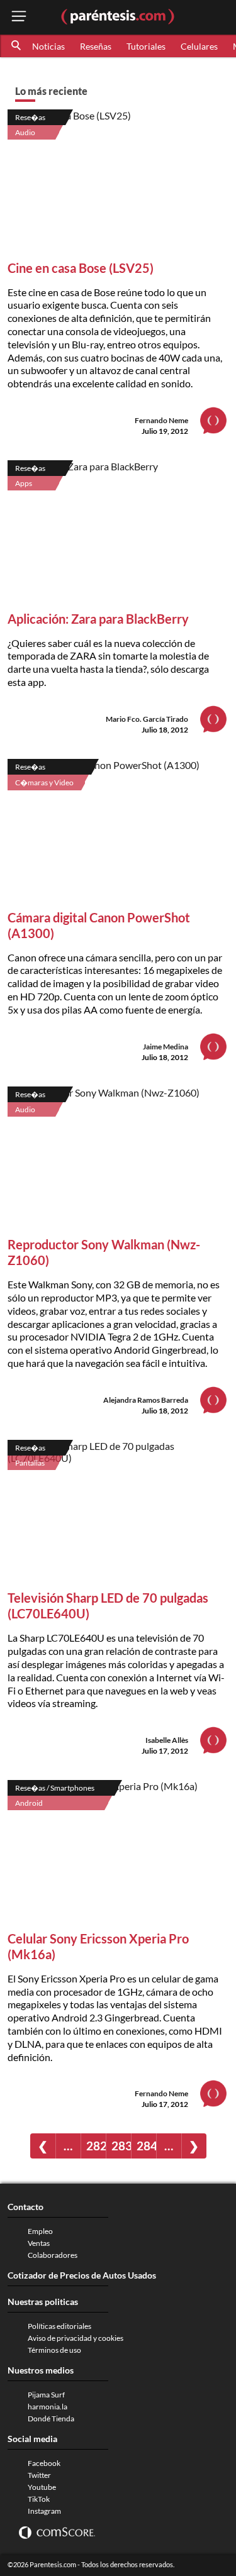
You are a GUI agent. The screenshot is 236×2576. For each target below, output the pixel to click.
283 (121, 2146)
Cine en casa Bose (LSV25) (81, 268)
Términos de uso (54, 2350)
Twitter (39, 2475)
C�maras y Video (44, 782)
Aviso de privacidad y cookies (76, 2338)
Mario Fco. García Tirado (147, 719)
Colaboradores (53, 2255)
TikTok (39, 2499)
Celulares (199, 46)
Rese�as (30, 117)
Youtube (42, 2487)
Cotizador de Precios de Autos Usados (82, 2275)
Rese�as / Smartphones (55, 1788)
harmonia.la (48, 2407)
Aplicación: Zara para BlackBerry (98, 619)
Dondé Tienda (51, 2418)
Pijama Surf (46, 2395)
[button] (17, 46)
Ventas (39, 2243)
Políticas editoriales (59, 2326)
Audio (25, 132)
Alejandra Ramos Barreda (146, 1400)
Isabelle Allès (167, 1740)
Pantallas (30, 1463)
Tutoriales (146, 46)
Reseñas (96, 46)
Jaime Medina (166, 1047)
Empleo (40, 2231)
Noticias (48, 46)
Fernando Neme (161, 420)
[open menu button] (19, 17)
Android (29, 1803)
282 (96, 2146)
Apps (24, 483)
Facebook (44, 2463)
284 (146, 2146)
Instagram (44, 2511)
